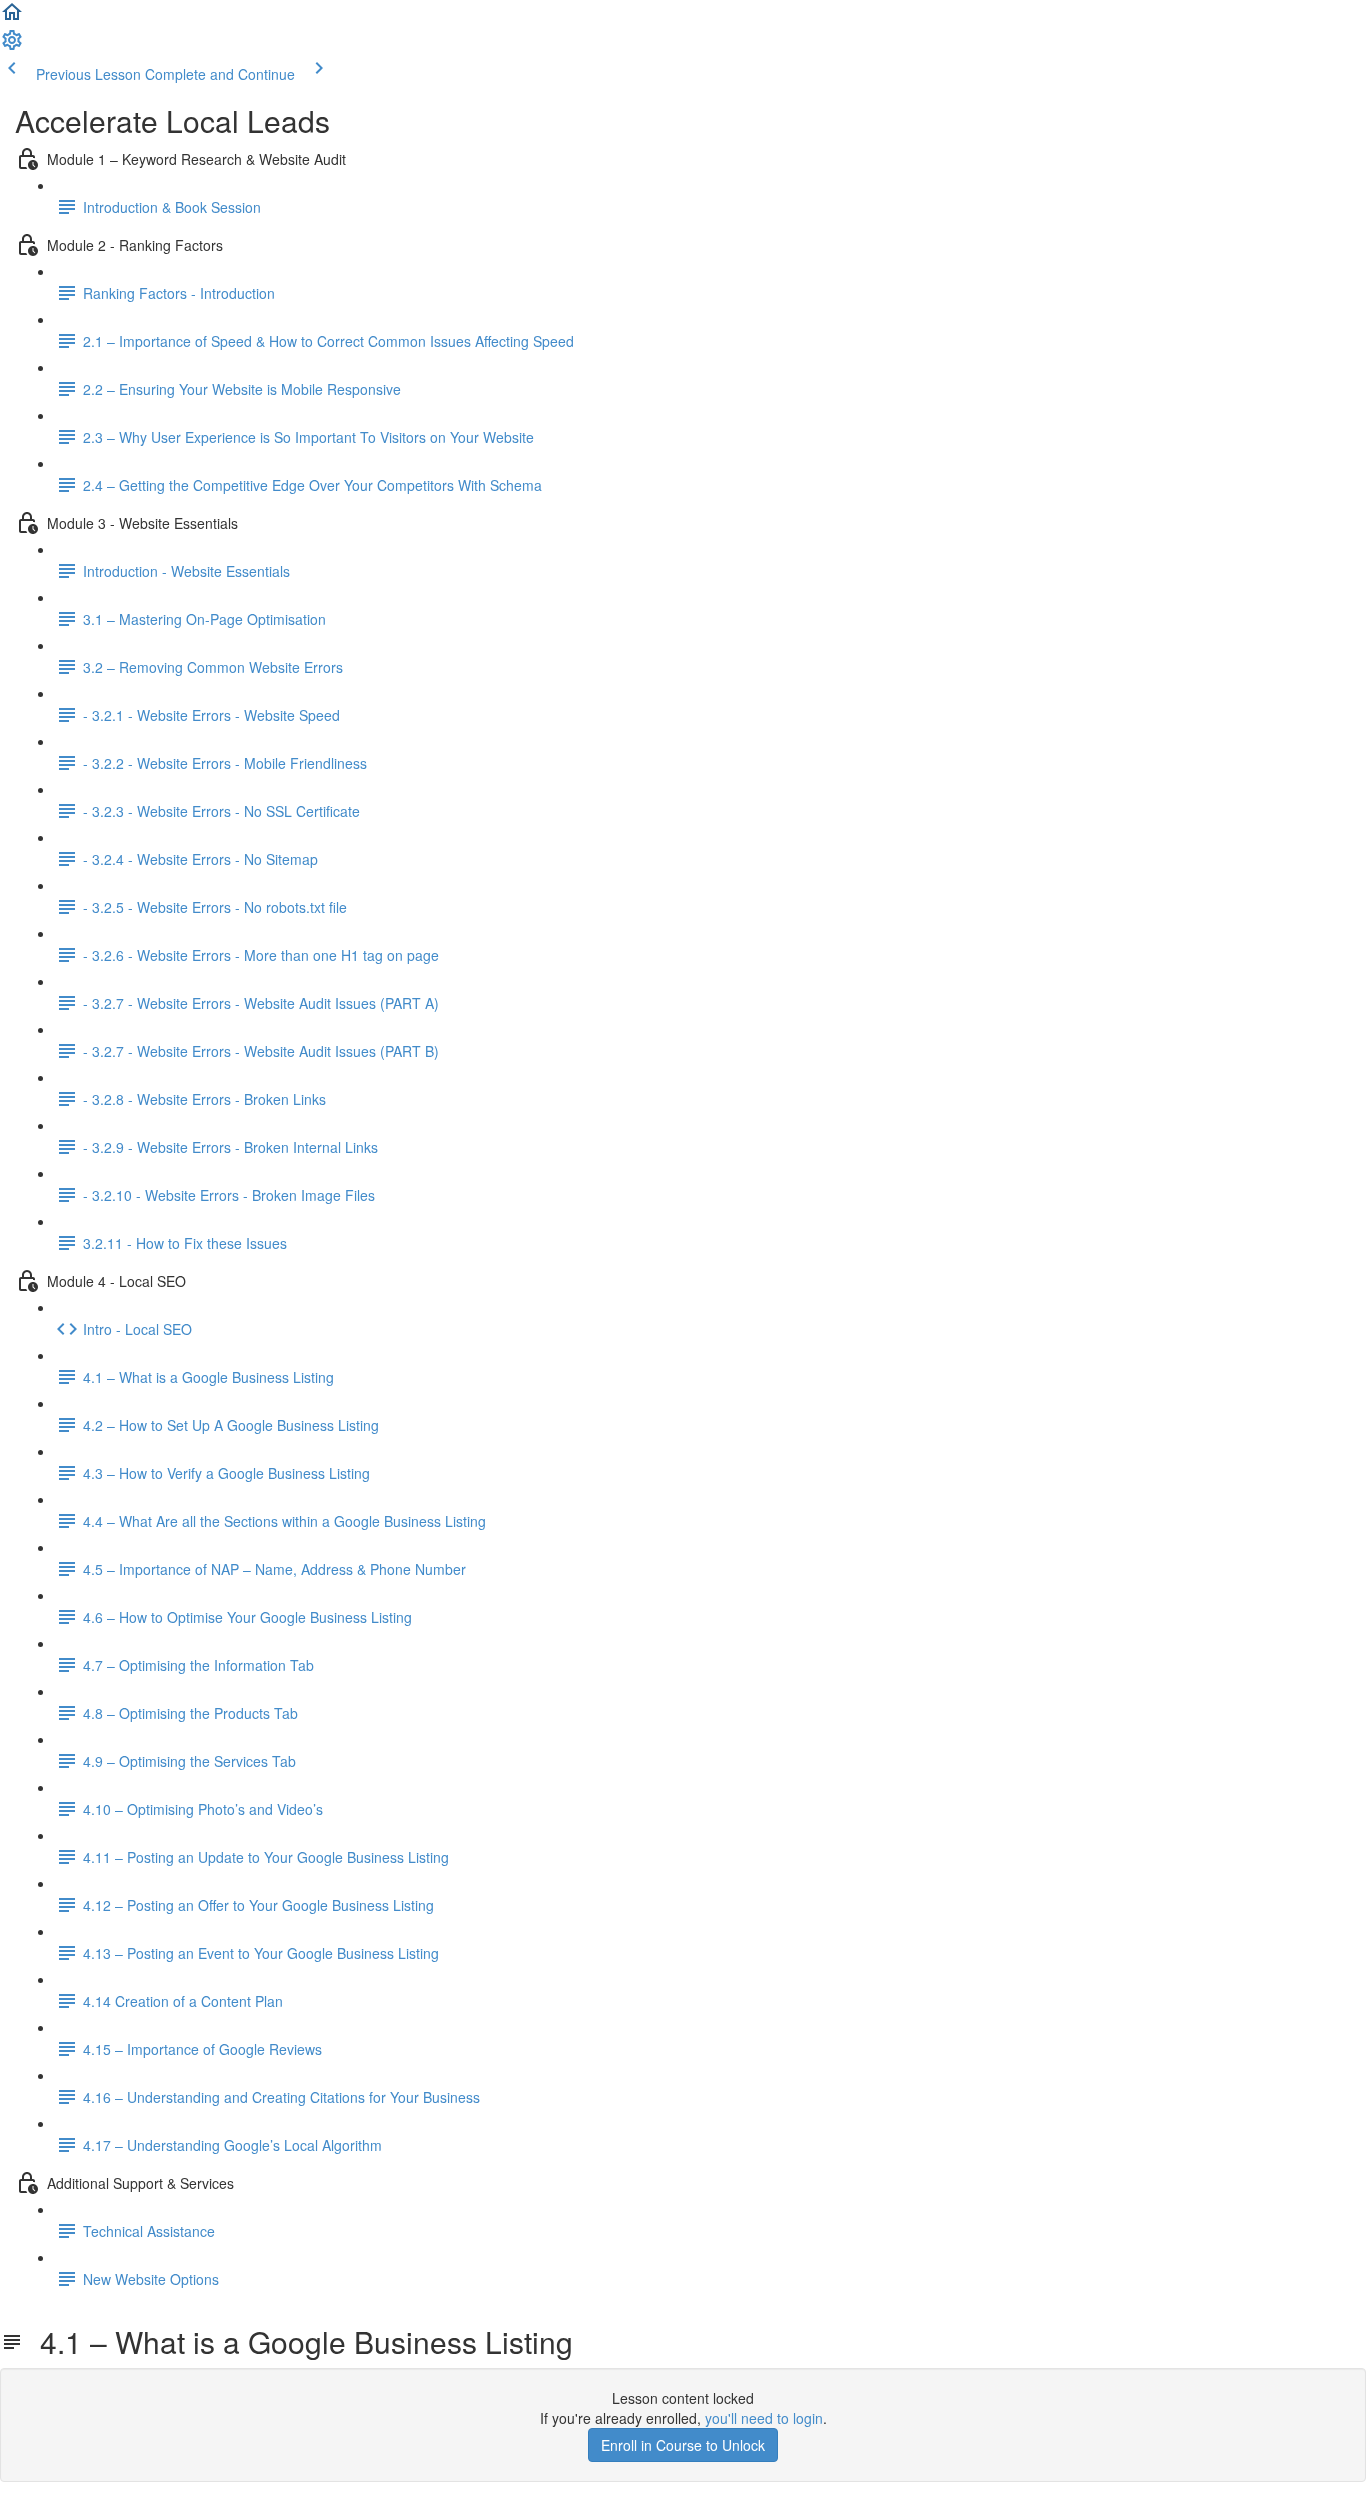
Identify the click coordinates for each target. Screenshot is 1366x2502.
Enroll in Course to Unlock (683, 2445)
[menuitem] (12, 46)
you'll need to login (764, 2418)
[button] (12, 18)
